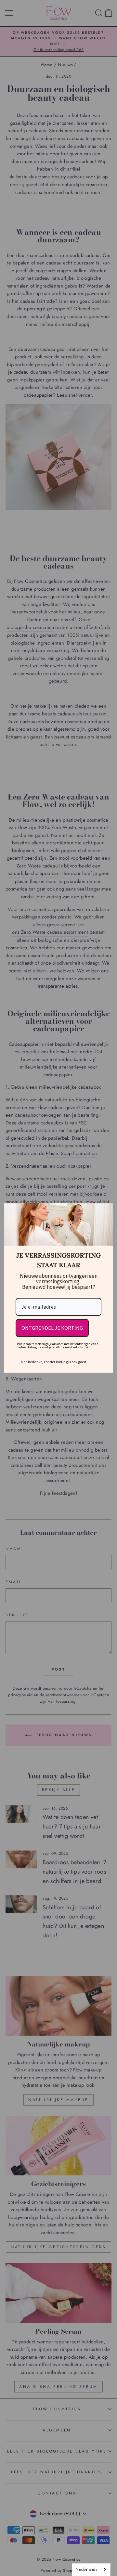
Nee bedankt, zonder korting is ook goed (53, 1362)
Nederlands (86, 2569)
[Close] (105, 1211)
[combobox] (91, 2570)
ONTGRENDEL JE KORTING (52, 1328)
